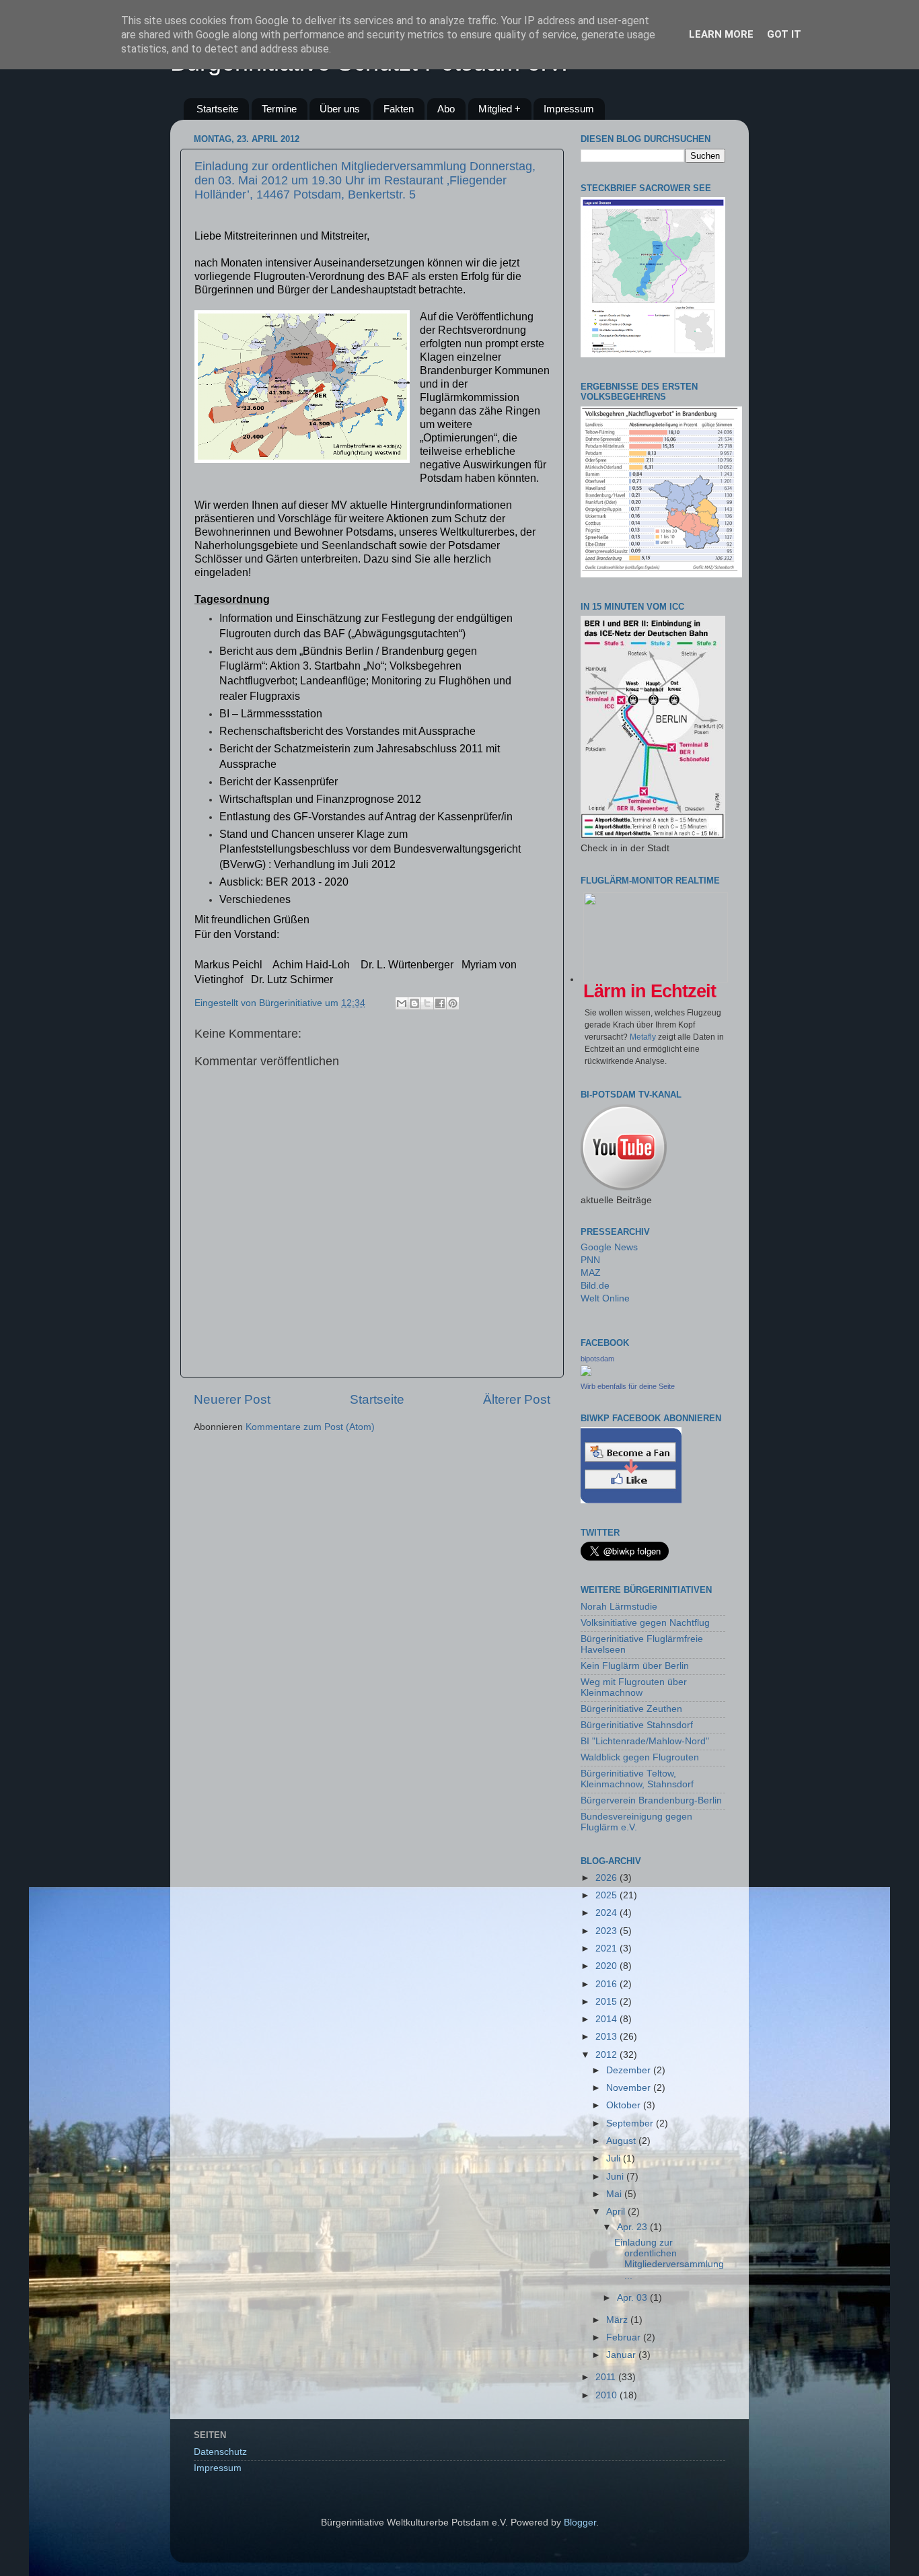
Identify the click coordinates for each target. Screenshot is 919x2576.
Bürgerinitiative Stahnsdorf (637, 1725)
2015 (608, 2002)
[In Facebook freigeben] (440, 1003)
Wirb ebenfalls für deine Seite (628, 1386)
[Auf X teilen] (427, 1003)
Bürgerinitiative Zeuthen (631, 1709)
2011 (607, 2377)
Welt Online (605, 1298)
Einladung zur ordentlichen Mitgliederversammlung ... (669, 2259)
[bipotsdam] (586, 1373)
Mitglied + (500, 109)
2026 (608, 1878)
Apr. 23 (633, 2227)
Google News (609, 1247)
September (631, 2123)
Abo (446, 109)
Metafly (643, 1037)
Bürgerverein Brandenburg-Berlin (651, 1800)
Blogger (580, 2523)
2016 (608, 1984)
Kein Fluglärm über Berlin (635, 1666)
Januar (622, 2355)
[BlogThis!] (414, 1003)
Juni (616, 2177)
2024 (608, 1913)
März (618, 2320)
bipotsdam (597, 1359)
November (630, 2088)
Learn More (721, 34)
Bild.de (595, 1286)
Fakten (399, 109)
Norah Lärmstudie (619, 1607)
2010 (608, 2395)
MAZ (591, 1273)
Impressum (569, 109)
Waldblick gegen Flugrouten (640, 1757)
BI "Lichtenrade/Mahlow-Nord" (645, 1741)
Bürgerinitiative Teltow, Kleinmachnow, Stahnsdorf (637, 1779)
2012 (608, 2055)
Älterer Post (517, 1399)
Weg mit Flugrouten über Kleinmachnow (634, 1687)
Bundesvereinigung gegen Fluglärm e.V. (636, 1822)
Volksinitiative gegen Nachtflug (645, 1623)
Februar (625, 2337)
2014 (608, 2019)
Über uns (340, 109)
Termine (279, 109)
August (622, 2141)
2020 (608, 1966)
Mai (615, 2194)
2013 (608, 2037)
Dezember (630, 2070)
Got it (784, 34)
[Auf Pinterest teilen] (453, 1003)
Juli (615, 2158)
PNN (590, 1260)
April (617, 2212)
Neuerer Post (232, 1399)
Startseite (217, 109)
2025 (608, 1895)
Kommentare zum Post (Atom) (310, 1427)
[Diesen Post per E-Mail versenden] (402, 1003)
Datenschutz (220, 2452)
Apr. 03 (633, 2298)
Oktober (625, 2105)
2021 (608, 1948)
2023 (608, 1931)
